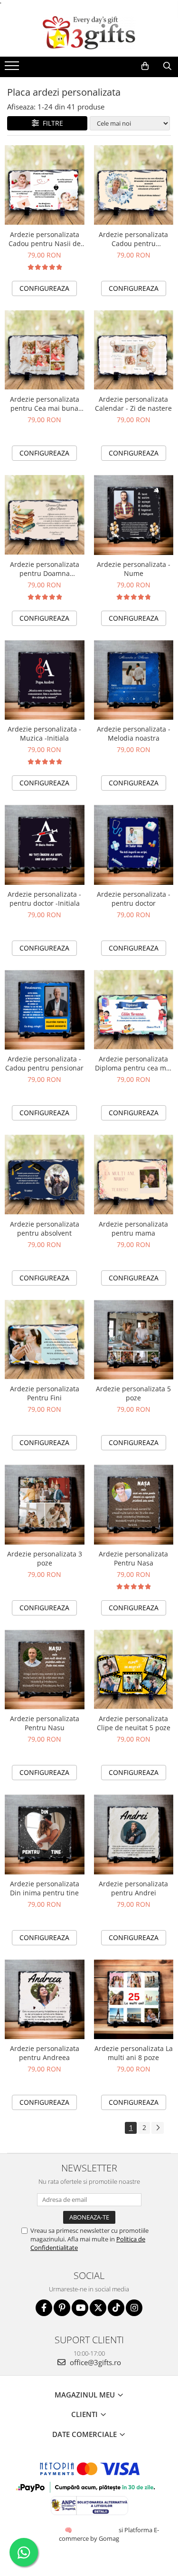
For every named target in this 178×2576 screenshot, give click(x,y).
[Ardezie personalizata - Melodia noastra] (134, 680)
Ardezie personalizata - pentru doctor (134, 899)
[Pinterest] (62, 2308)
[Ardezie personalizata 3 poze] (45, 1505)
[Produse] (13, 69)
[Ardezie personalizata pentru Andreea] (45, 2000)
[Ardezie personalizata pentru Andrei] (134, 1834)
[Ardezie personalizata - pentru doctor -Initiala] (45, 845)
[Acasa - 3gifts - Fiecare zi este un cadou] (89, 33)
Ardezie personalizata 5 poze (133, 1393)
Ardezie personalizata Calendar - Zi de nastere (133, 404)
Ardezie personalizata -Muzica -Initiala (44, 733)
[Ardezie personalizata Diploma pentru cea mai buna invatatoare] (134, 1010)
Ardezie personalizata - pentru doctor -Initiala (44, 899)
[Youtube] (80, 2308)
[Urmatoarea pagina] (158, 2128)
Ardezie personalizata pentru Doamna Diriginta (45, 569)
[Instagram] (134, 2308)
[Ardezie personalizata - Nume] (134, 515)
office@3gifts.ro (94, 2362)
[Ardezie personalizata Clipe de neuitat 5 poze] (134, 1670)
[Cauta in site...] (167, 66)
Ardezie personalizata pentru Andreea (45, 2053)
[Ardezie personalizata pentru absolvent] (45, 1175)
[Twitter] (98, 2308)
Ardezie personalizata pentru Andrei (133, 1888)
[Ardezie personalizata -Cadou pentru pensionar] (45, 1010)
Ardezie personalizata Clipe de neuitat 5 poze (134, 1723)
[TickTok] (116, 2308)
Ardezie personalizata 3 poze (45, 1558)
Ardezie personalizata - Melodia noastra (134, 733)
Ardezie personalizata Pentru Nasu (45, 1723)
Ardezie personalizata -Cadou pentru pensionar (44, 1063)
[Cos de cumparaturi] (145, 66)
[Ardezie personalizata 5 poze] (134, 1340)
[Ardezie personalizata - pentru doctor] (134, 845)
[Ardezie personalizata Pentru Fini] (45, 1340)
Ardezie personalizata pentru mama (133, 1229)
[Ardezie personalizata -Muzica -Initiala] (45, 680)
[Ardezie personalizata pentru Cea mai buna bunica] (45, 350)
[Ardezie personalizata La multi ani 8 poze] (134, 2000)
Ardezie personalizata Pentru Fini (45, 1393)
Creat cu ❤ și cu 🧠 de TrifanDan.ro (69, 2530)
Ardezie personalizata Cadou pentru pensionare (133, 239)
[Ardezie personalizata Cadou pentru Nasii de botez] (45, 185)
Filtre (51, 123)
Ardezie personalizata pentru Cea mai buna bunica (45, 404)
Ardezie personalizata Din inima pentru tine (45, 1888)
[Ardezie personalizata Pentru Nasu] (45, 1670)
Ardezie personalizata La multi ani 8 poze (134, 2053)
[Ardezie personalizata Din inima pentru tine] (45, 1834)
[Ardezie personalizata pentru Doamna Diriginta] (45, 515)
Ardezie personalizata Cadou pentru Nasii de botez (45, 239)
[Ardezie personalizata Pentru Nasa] (134, 1505)
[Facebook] (44, 2308)
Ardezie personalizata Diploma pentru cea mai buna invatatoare (133, 1063)
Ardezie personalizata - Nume (134, 569)
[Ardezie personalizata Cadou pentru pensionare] (134, 185)
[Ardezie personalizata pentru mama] (134, 1175)
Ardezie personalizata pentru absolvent (45, 1229)
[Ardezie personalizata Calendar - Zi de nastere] (134, 350)
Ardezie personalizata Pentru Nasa (133, 1558)
